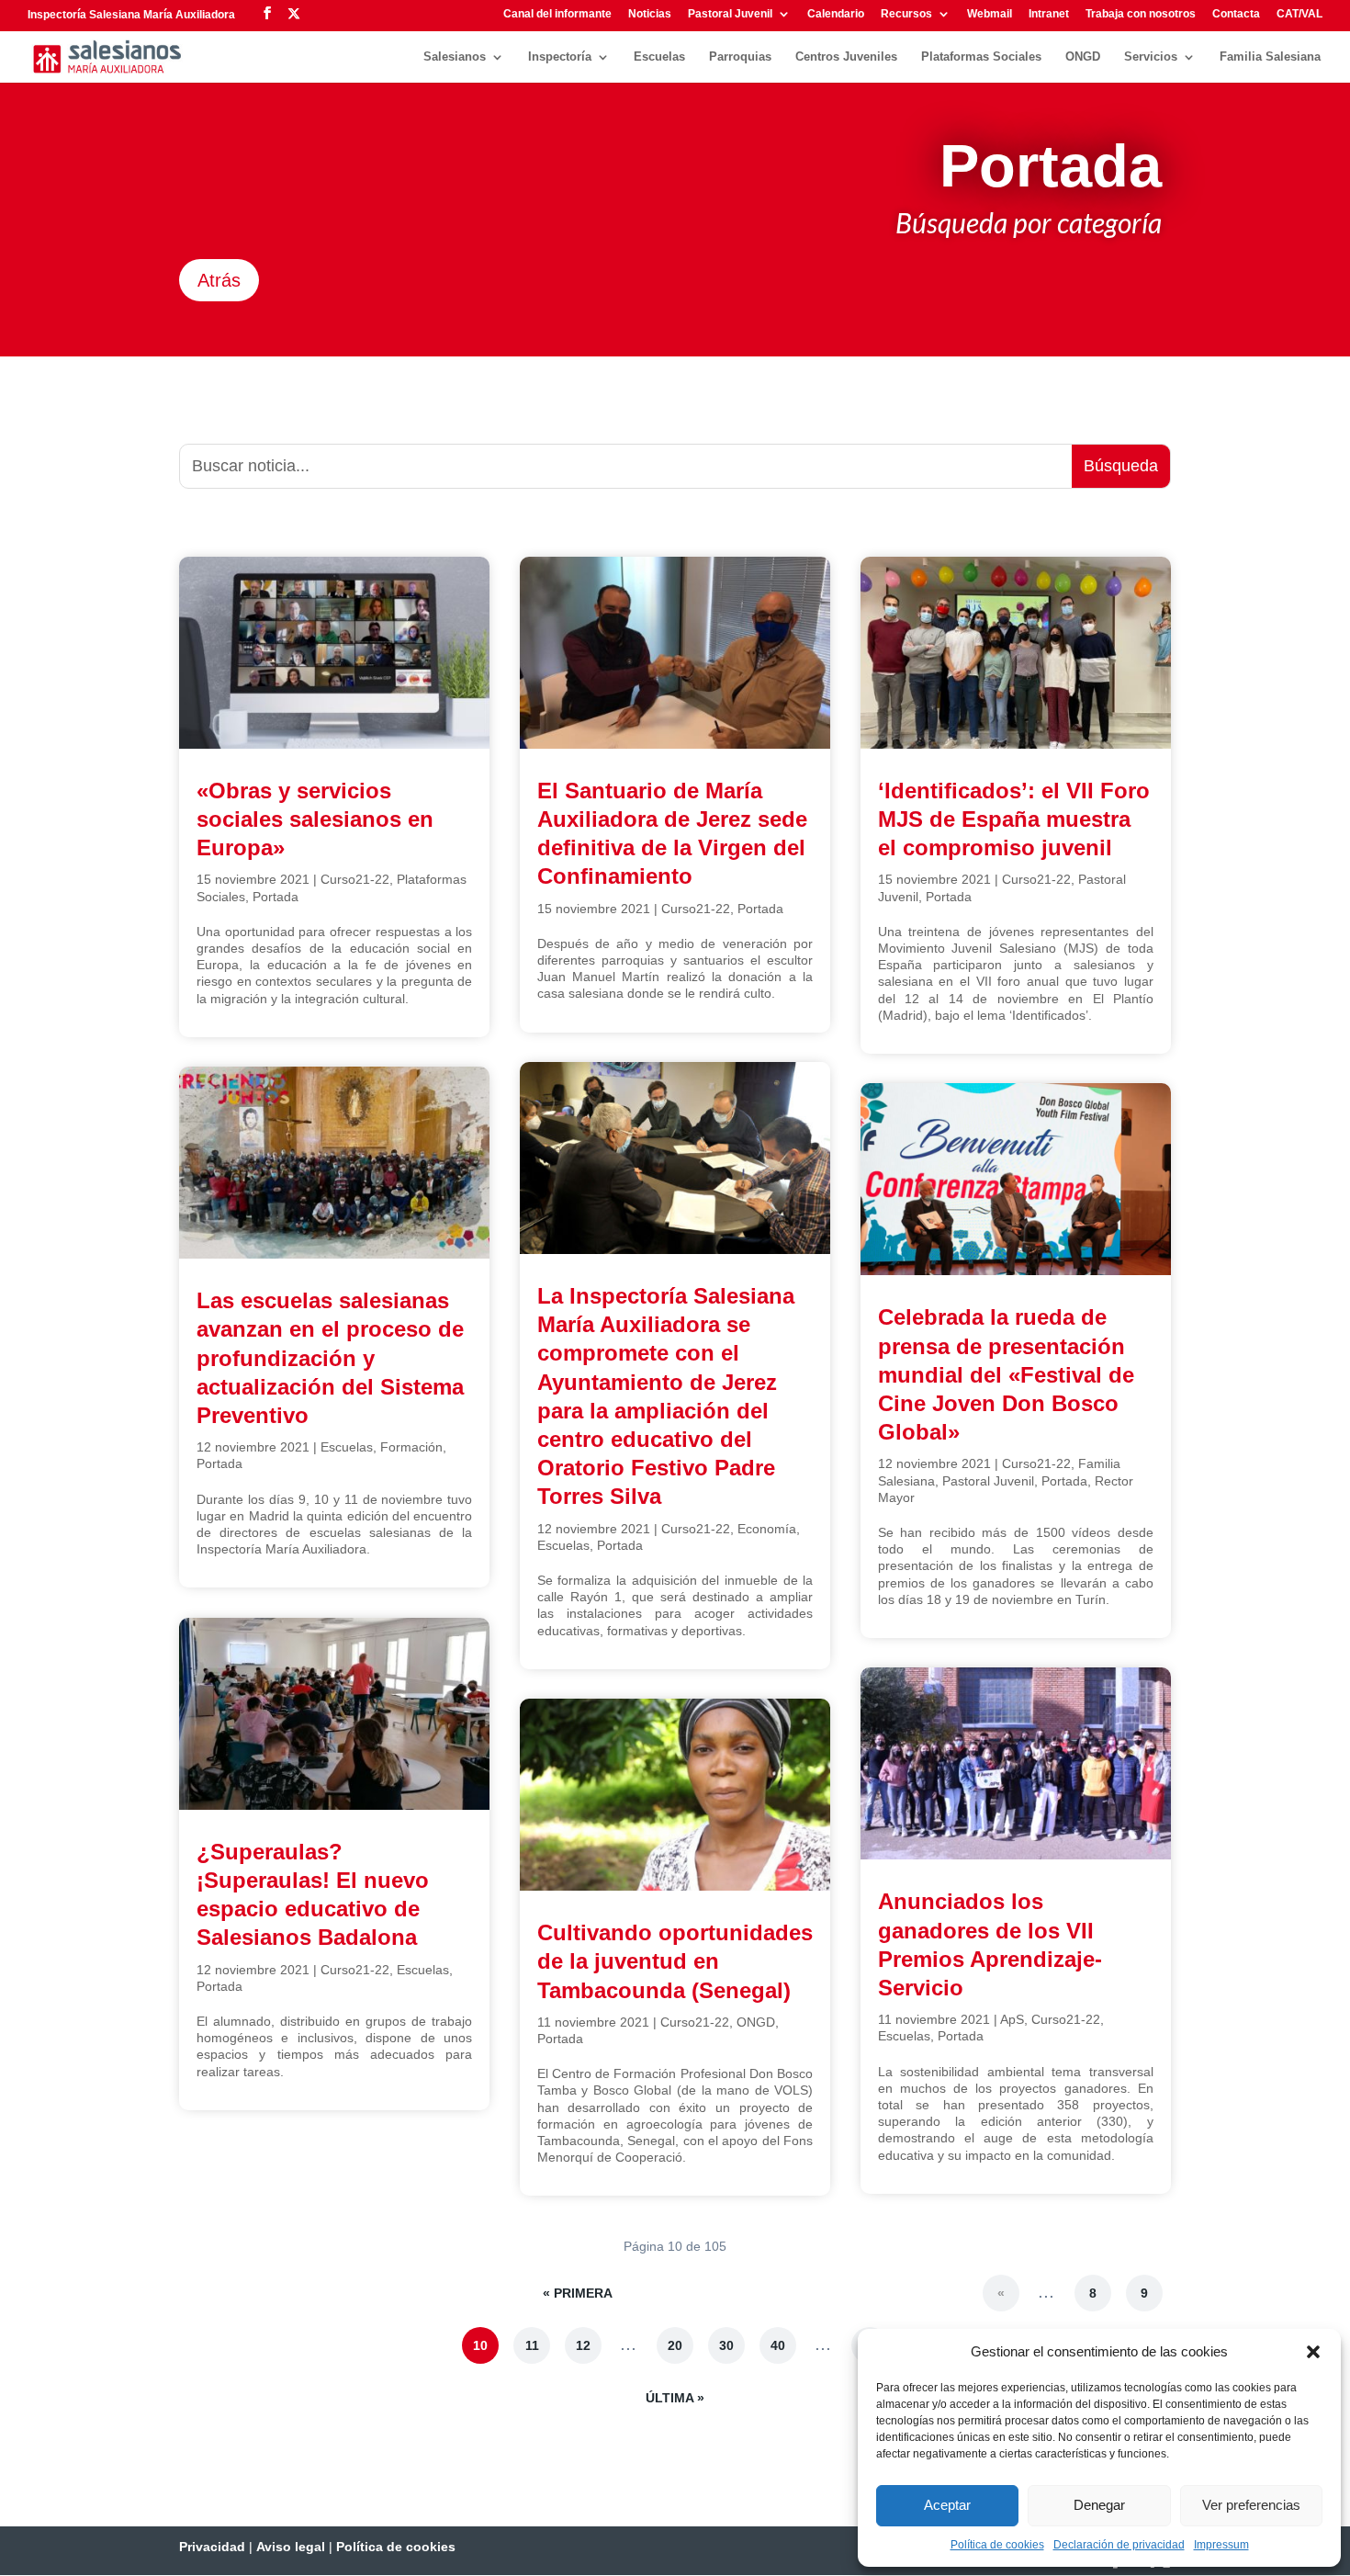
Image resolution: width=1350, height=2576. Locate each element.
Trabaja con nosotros (1141, 14)
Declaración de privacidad (1119, 2545)
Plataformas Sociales (981, 57)
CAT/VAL (1299, 14)
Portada (276, 897)
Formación (411, 1447)
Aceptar (947, 2505)
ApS (1012, 2019)
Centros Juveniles (846, 57)
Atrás (219, 280)
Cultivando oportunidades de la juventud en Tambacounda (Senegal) (675, 1961)
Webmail (990, 14)
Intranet (1049, 14)
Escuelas (659, 57)
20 (675, 2345)
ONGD (1083, 57)
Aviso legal (291, 2547)
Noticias (650, 14)
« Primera (578, 2293)
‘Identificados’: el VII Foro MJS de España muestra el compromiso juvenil (1014, 819)
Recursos (906, 14)
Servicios (1151, 57)
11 (532, 2345)
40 (778, 2345)
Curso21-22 (355, 879)
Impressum (1221, 2545)
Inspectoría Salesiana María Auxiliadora (131, 15)
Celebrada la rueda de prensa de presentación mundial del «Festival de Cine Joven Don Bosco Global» (1006, 1374)
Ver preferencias (1251, 2505)
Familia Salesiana (1270, 57)
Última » (675, 2398)
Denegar (1099, 2505)
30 (726, 2345)
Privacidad (212, 2547)
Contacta (1236, 14)
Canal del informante (557, 14)
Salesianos (455, 57)
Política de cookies (997, 2545)
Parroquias (740, 57)
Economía (767, 1529)
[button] (1313, 2352)
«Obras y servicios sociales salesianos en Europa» (315, 819)
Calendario (836, 14)
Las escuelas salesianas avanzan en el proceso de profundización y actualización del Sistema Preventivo (330, 1358)
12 (583, 2345)
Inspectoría (560, 57)
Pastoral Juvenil (730, 14)
